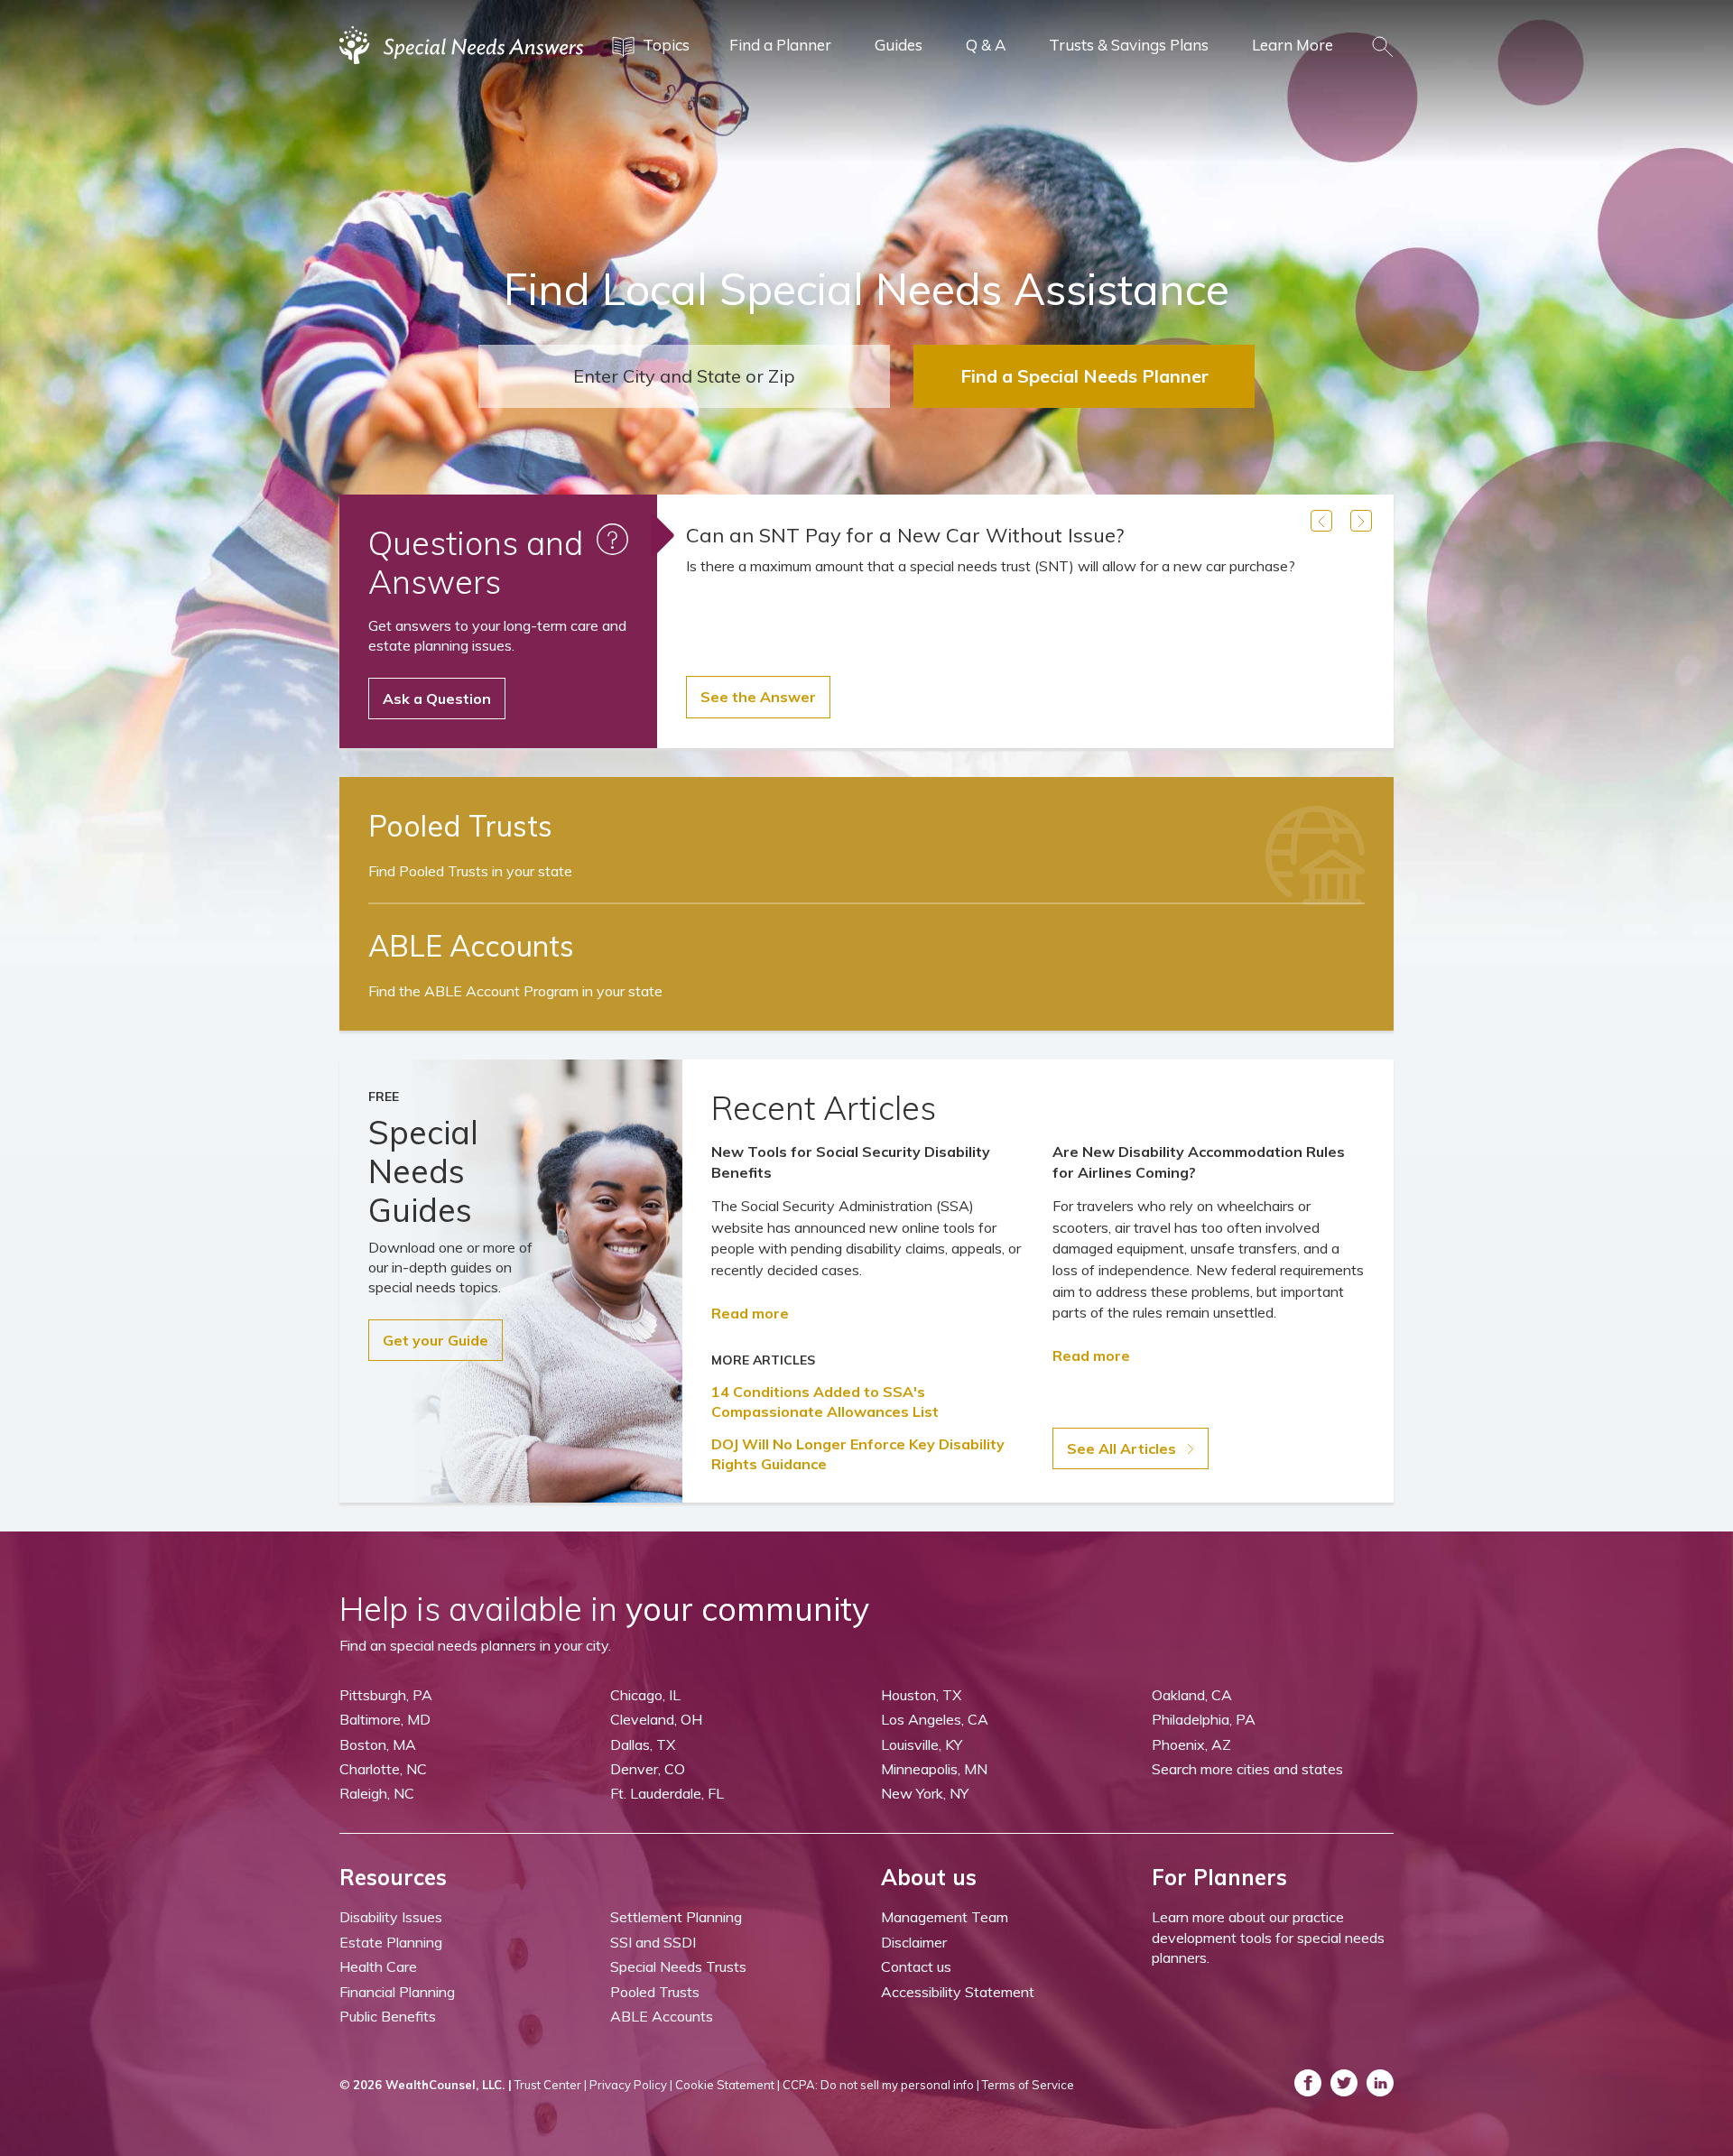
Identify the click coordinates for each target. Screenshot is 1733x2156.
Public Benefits (388, 2016)
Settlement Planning (676, 1917)
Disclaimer (914, 1942)
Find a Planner (780, 45)
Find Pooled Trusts (470, 871)
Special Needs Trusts (678, 1966)
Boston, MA (378, 1744)
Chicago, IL (645, 1695)
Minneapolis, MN (934, 1769)
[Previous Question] (1321, 521)
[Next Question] (1361, 521)
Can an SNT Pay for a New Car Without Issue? (905, 535)
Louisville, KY (922, 1744)
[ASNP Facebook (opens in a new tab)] (1308, 2083)
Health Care (378, 1966)
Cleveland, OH (656, 1719)
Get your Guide (436, 1340)
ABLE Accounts (662, 2016)
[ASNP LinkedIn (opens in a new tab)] (1380, 2083)
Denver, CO (648, 1769)
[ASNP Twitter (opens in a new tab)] (1344, 2083)
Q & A (986, 45)
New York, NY (925, 1793)
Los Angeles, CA (935, 1719)
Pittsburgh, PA (386, 1695)
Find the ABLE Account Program (515, 991)
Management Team (945, 1917)
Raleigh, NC (377, 1793)
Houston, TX (921, 1695)
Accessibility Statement (958, 1992)
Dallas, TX (643, 1744)
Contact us (916, 1966)
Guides (899, 45)
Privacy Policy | (631, 2085)
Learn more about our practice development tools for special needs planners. (1268, 1937)
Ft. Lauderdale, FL (667, 1793)
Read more (750, 1313)
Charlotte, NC (383, 1769)
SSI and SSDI (653, 1942)
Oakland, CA (1192, 1695)
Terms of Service (1028, 2085)
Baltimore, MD (385, 1719)
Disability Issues (391, 1917)
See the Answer (758, 697)
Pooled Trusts (655, 1992)
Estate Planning (391, 1942)
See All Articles (1123, 1448)
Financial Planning (397, 1992)
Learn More (1293, 45)
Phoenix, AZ (1191, 1744)
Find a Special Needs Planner (1084, 376)
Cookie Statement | (727, 2085)
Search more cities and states (1247, 1769)
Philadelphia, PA (1204, 1719)
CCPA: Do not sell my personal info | (881, 2085)
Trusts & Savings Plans (1129, 45)
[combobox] (684, 376)
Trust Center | (551, 2085)
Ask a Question (437, 699)
